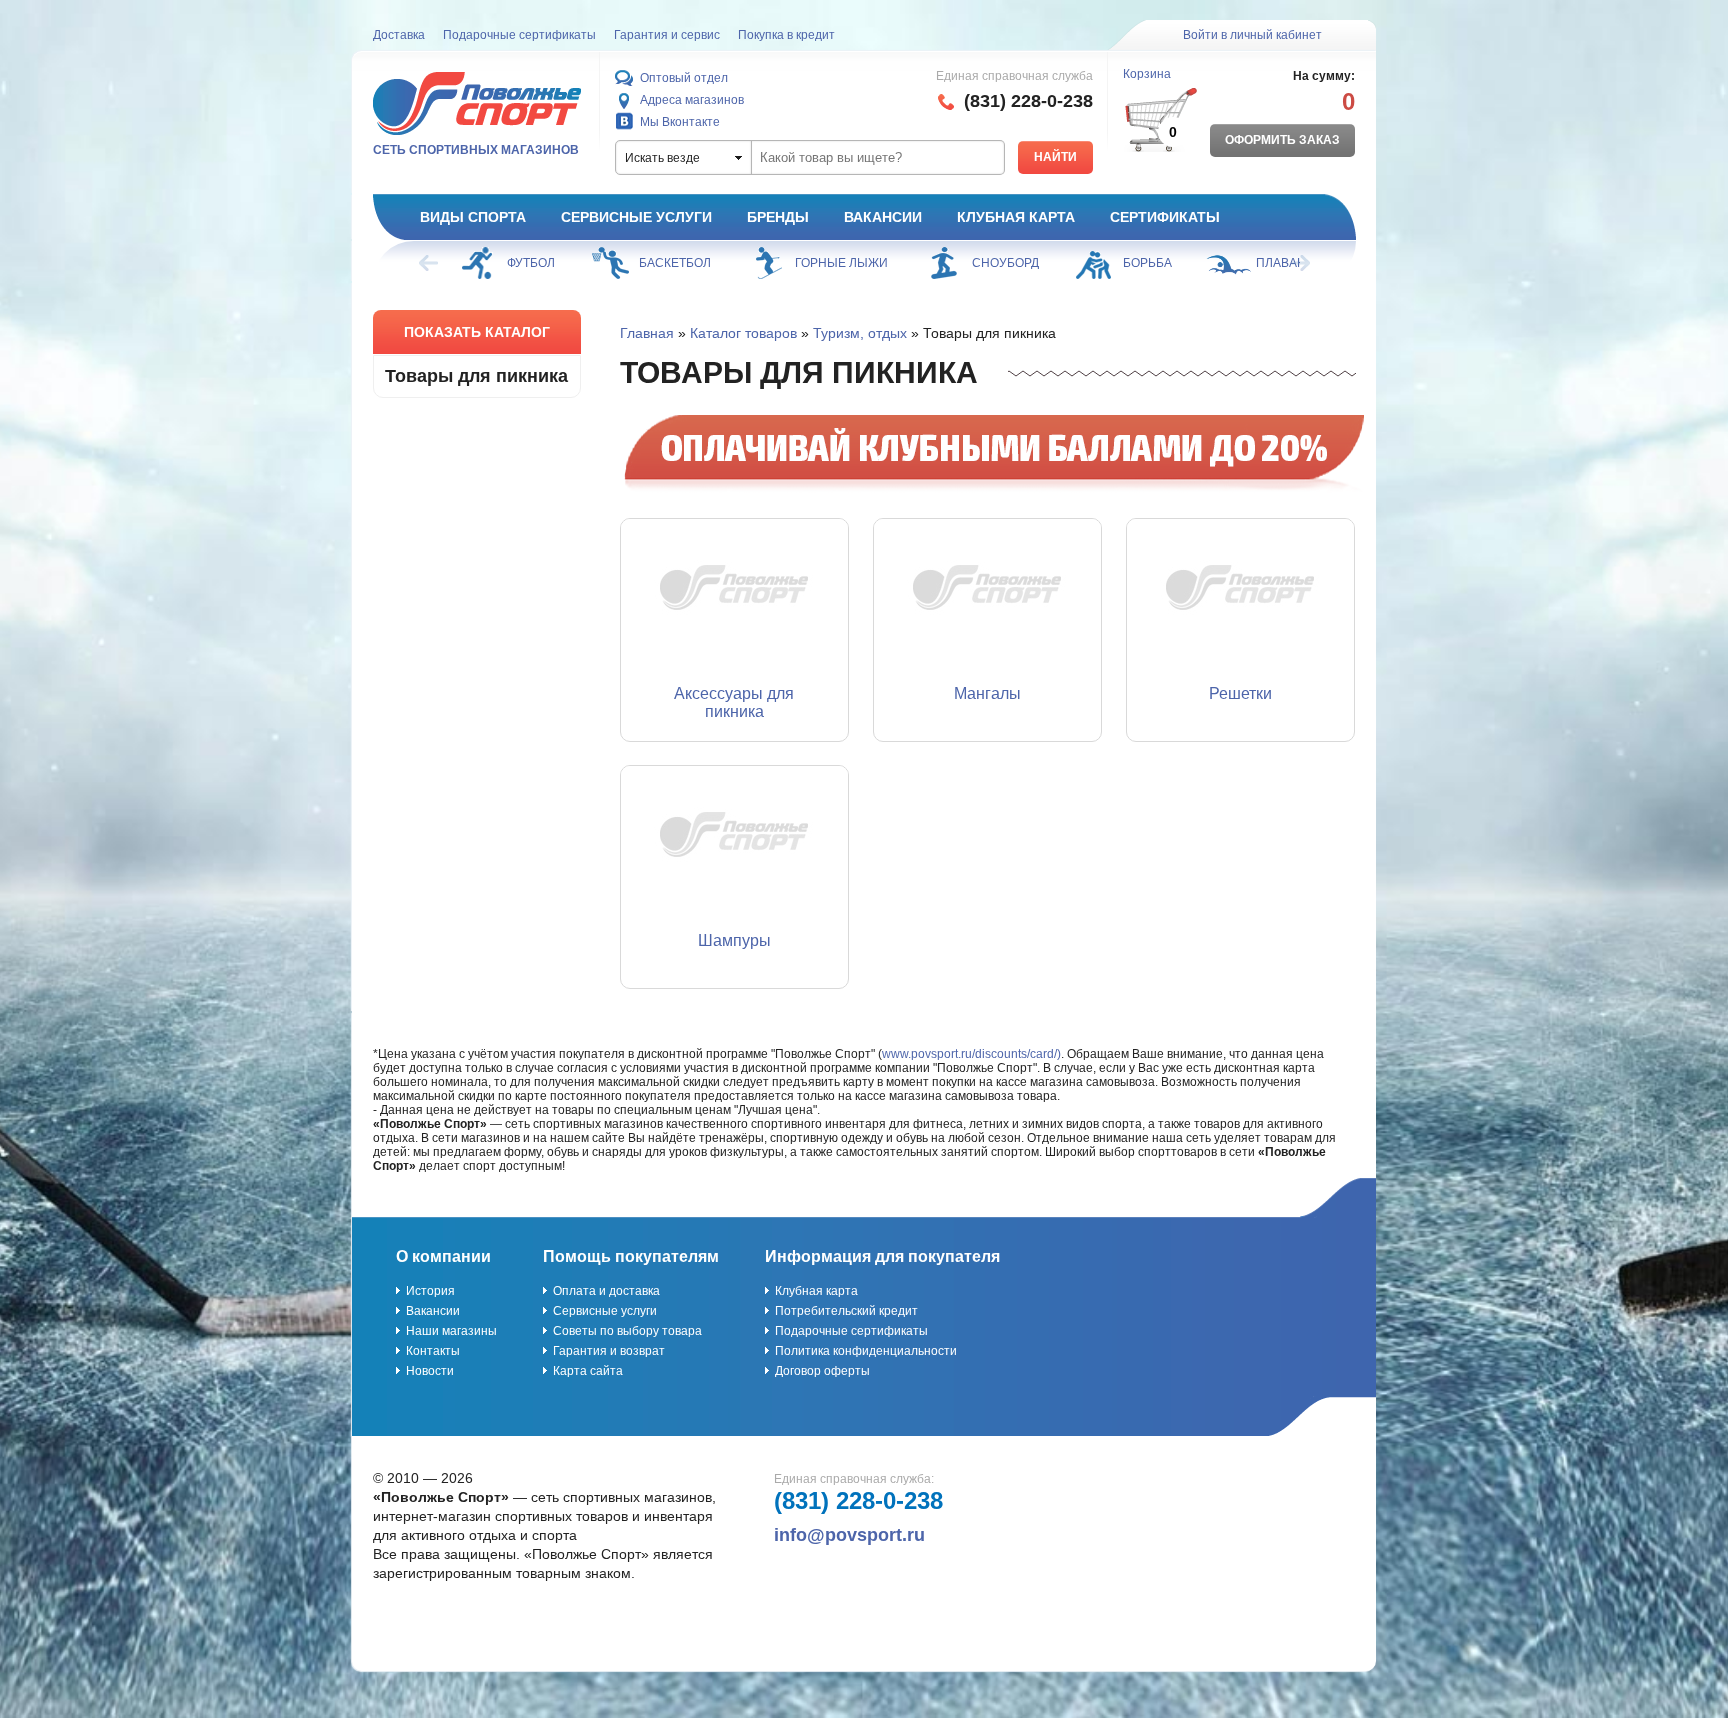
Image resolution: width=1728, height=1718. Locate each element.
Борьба (1147, 263)
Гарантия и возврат (609, 1351)
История (430, 1291)
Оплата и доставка (606, 1291)
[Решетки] (1240, 594)
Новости (430, 1371)
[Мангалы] (987, 594)
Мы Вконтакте (680, 122)
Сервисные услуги (636, 217)
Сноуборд (1005, 263)
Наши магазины (451, 1331)
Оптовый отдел (684, 78)
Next (1299, 263)
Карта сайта (588, 1371)
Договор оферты (822, 1371)
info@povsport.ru (849, 1535)
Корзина (1147, 74)
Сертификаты (1165, 217)
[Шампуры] (734, 841)
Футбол (531, 263)
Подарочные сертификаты (519, 35)
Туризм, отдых (860, 333)
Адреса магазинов (692, 100)
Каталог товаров (743, 333)
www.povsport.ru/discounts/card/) (971, 1054)
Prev (430, 263)
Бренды (778, 217)
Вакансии (883, 217)
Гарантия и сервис (667, 35)
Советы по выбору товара (627, 1331)
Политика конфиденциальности (866, 1351)
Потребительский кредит (846, 1311)
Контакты (433, 1351)
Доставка (399, 35)
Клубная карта (1016, 217)
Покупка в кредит (786, 35)
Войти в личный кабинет (1252, 35)
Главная (647, 333)
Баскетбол (675, 263)
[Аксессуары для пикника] (734, 594)
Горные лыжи (841, 263)
